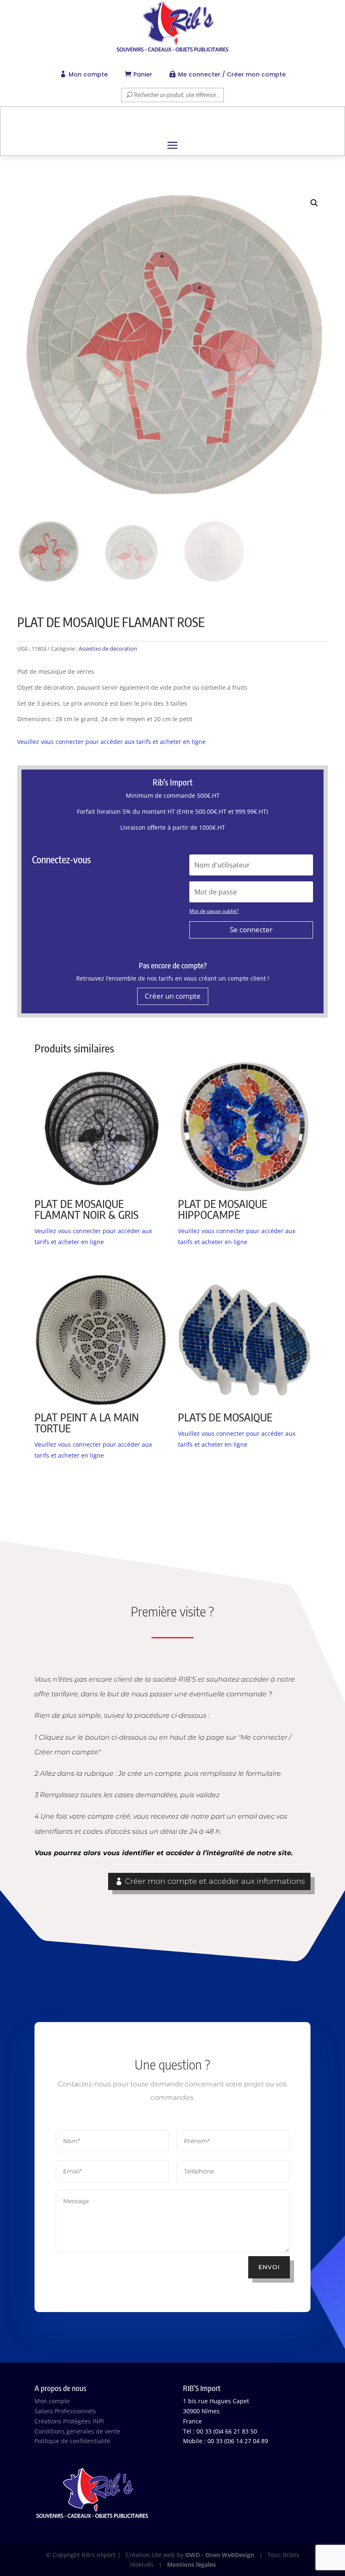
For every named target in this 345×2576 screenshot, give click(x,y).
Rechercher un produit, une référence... (177, 95)
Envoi (269, 2267)
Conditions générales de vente (77, 2431)
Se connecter (251, 929)
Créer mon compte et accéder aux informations (215, 1881)
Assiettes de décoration (108, 649)
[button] (314, 203)
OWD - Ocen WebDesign (220, 2555)
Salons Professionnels (65, 2411)
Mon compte (88, 74)
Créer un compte (173, 996)
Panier (143, 74)
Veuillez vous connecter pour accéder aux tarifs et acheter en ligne (111, 742)
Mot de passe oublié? (214, 911)
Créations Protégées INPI (69, 2421)
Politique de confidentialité (72, 2441)
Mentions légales (191, 2564)
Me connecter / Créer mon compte (232, 74)
